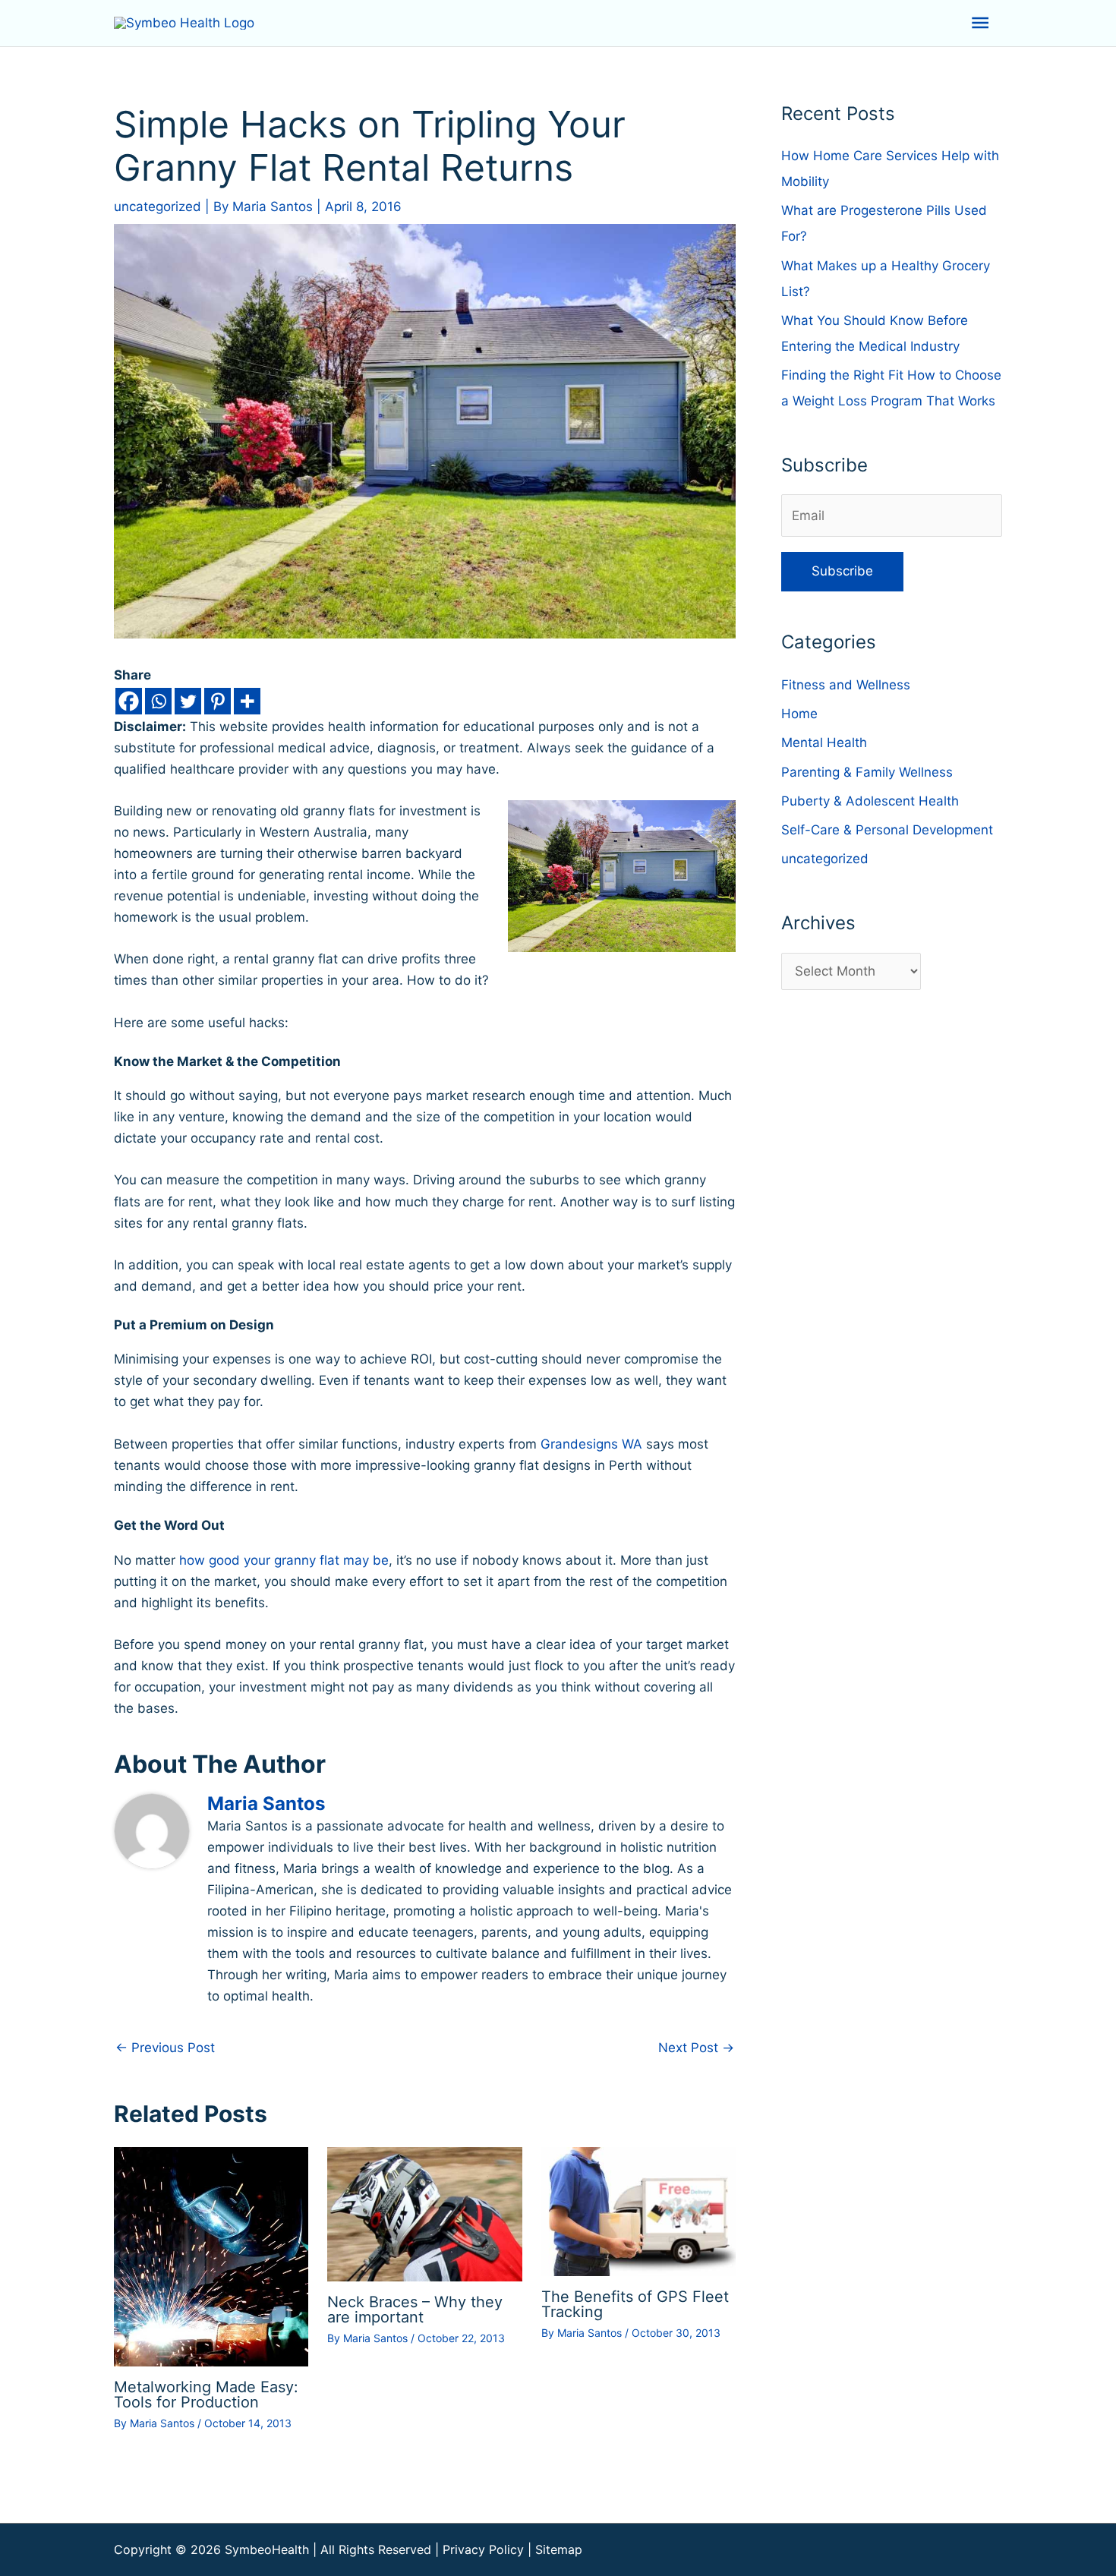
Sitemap (559, 2549)
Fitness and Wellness (846, 685)
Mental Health (824, 743)
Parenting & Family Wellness (867, 772)
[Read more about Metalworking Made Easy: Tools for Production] (211, 2256)
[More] (247, 701)
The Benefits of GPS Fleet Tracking (635, 2304)
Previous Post (165, 2048)
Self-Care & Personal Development (887, 830)
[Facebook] (129, 701)
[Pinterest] (218, 701)
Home (799, 714)
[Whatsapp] (158, 701)
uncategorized (158, 207)
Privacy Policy (483, 2549)
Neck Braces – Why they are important (415, 2310)
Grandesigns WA (591, 1444)
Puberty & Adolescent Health (870, 801)
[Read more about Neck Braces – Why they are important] (424, 2213)
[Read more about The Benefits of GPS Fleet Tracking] (638, 2211)
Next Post (696, 2048)
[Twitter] (188, 701)
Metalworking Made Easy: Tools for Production (206, 2395)
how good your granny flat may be (284, 1560)
